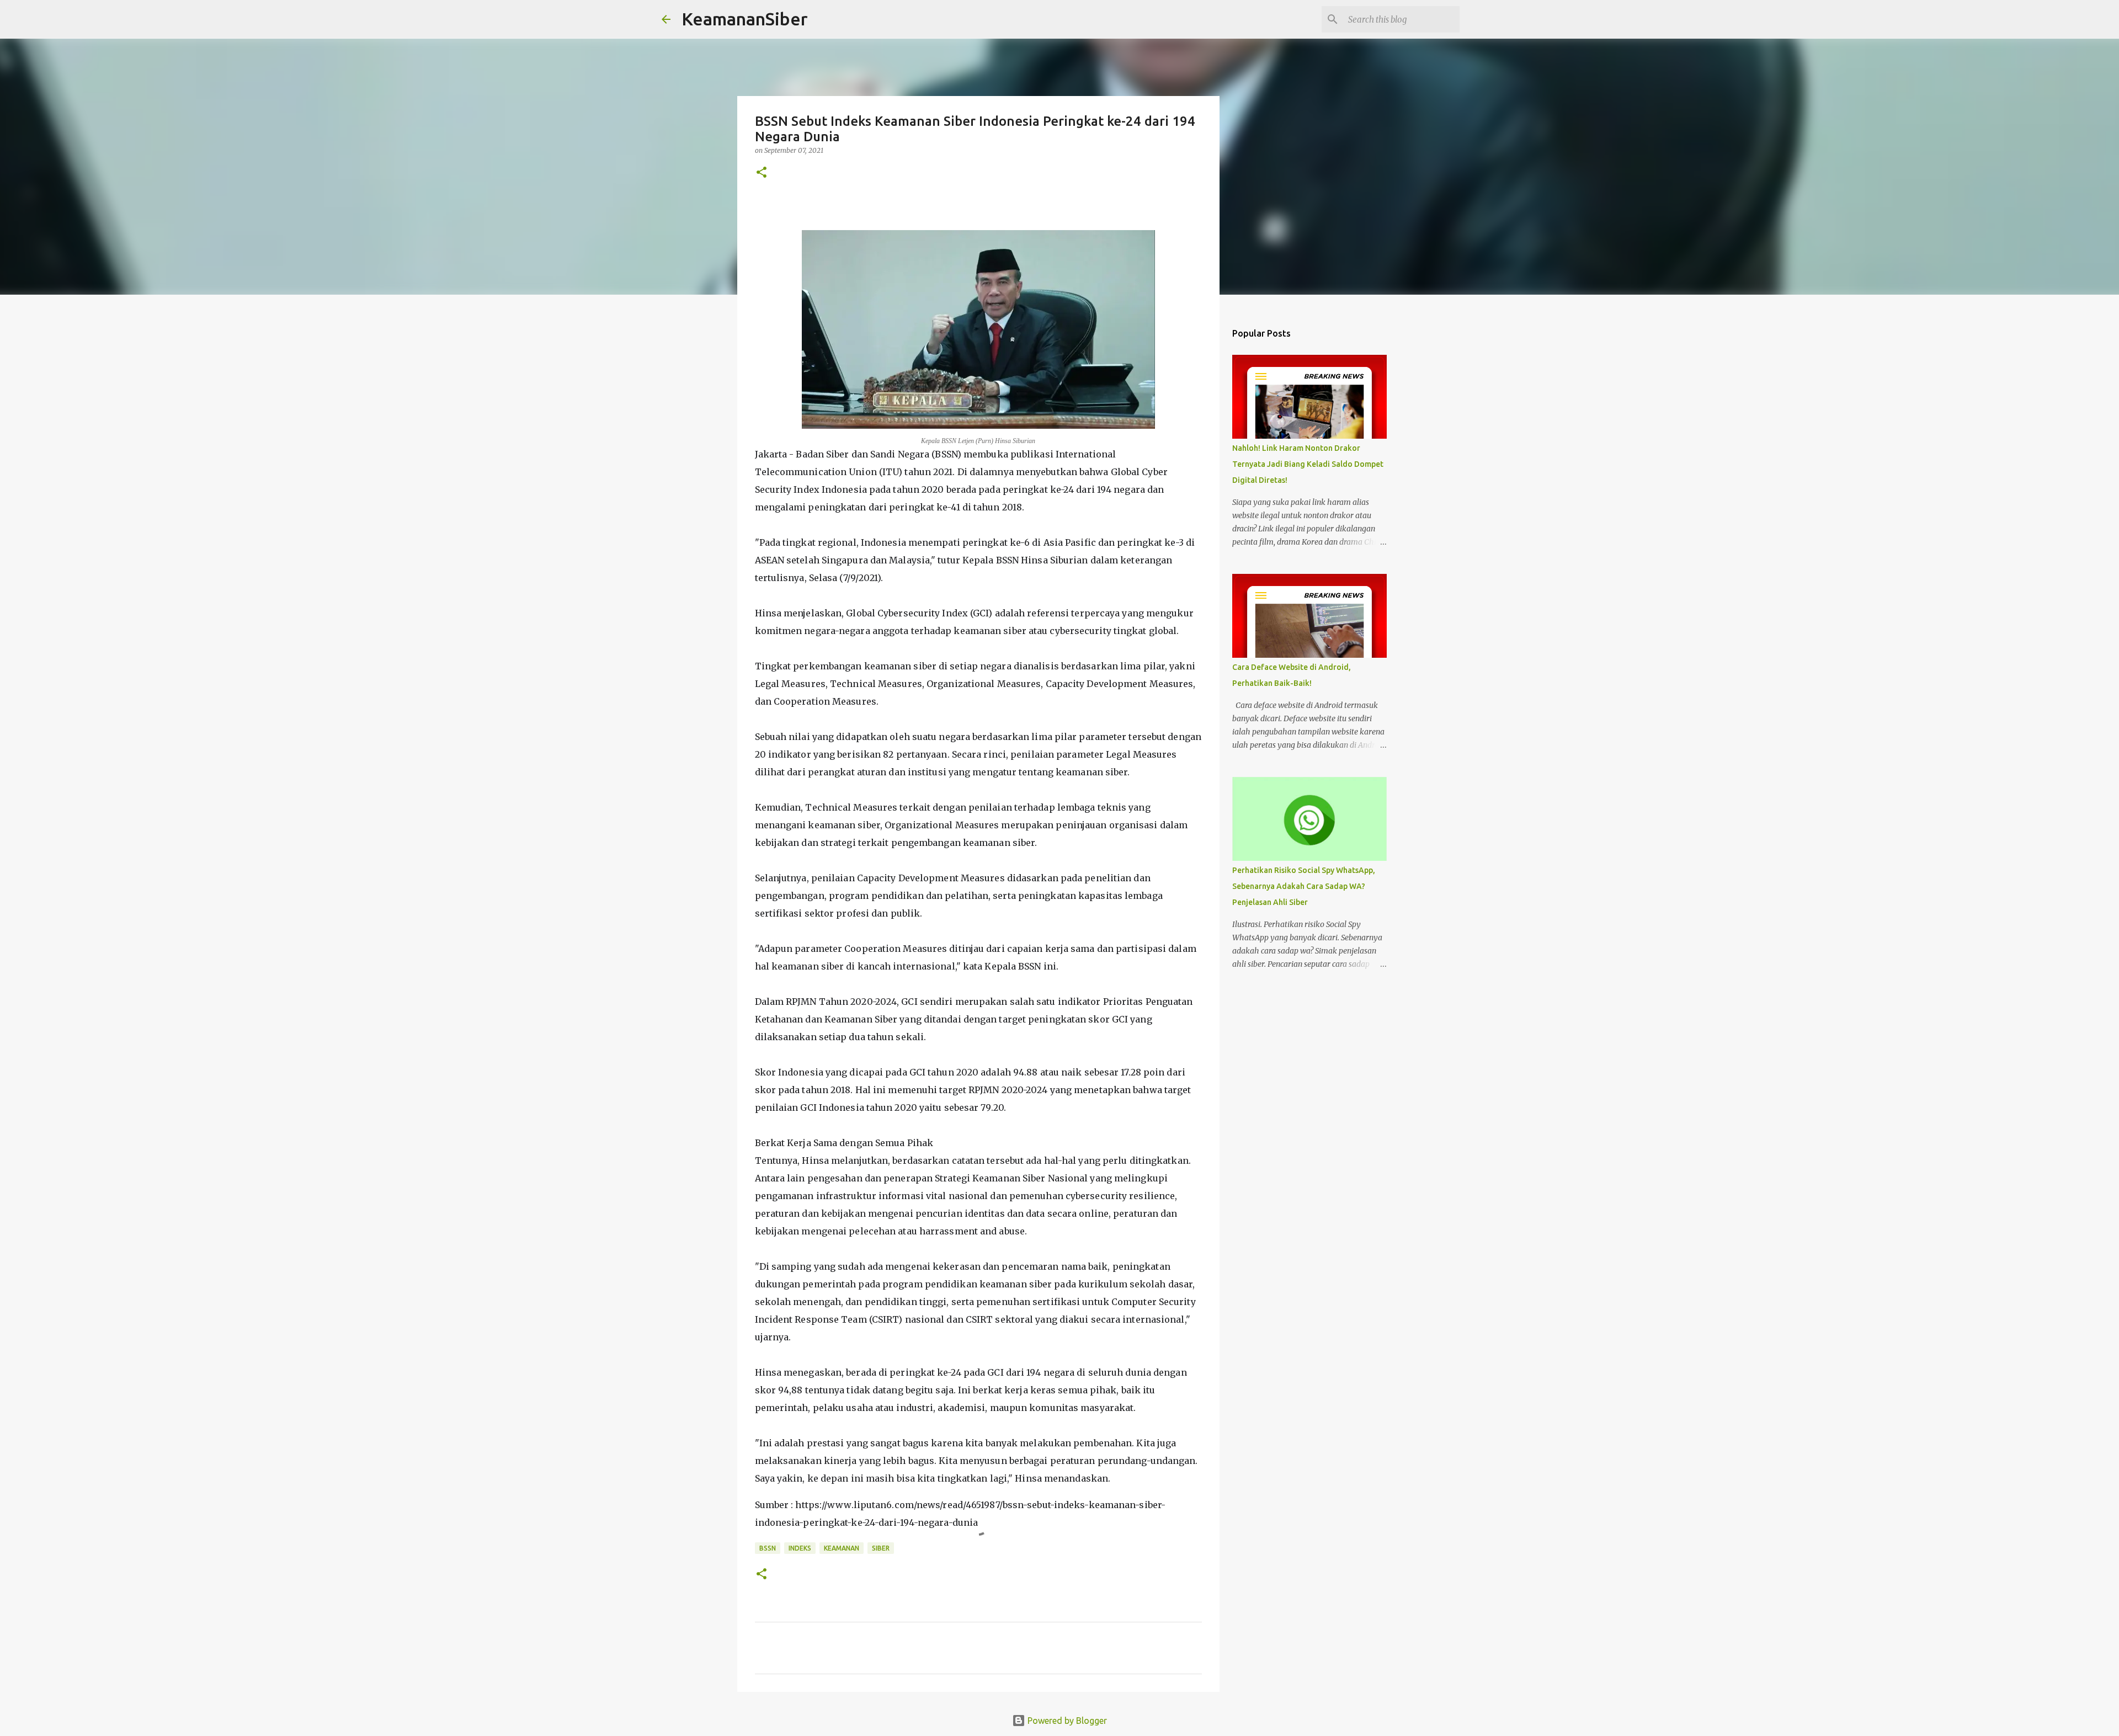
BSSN (768, 1548)
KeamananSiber (745, 19)
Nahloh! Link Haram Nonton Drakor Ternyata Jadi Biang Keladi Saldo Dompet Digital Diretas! (1308, 464)
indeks (800, 1548)
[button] (762, 173)
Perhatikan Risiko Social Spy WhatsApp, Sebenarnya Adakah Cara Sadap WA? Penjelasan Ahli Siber (1304, 886)
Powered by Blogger (1066, 1721)
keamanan (842, 1548)
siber (881, 1548)
